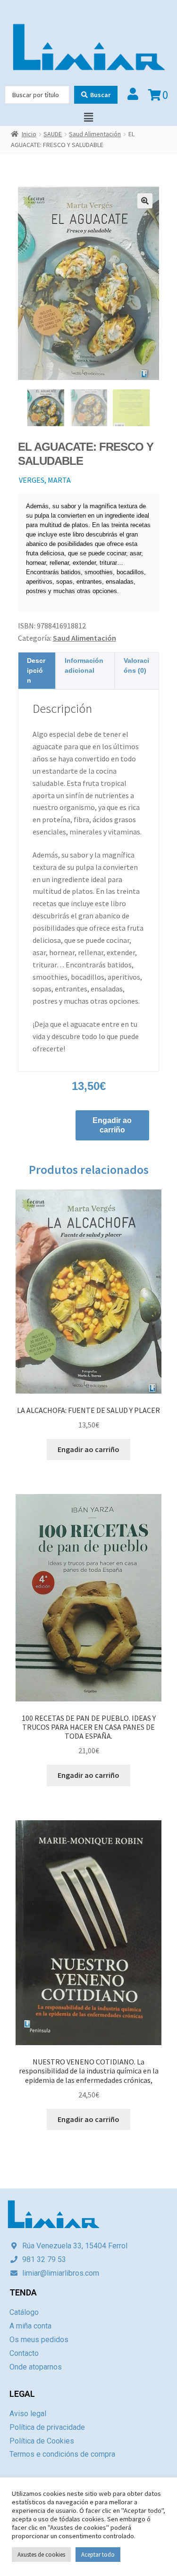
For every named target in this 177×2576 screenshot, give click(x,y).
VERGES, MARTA (45, 480)
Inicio (29, 134)
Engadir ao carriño (112, 1125)
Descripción (36, 670)
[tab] (37, 671)
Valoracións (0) (136, 665)
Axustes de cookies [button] (41, 2555)
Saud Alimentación (95, 134)
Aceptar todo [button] (98, 2555)
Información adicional (84, 665)
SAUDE (53, 134)
